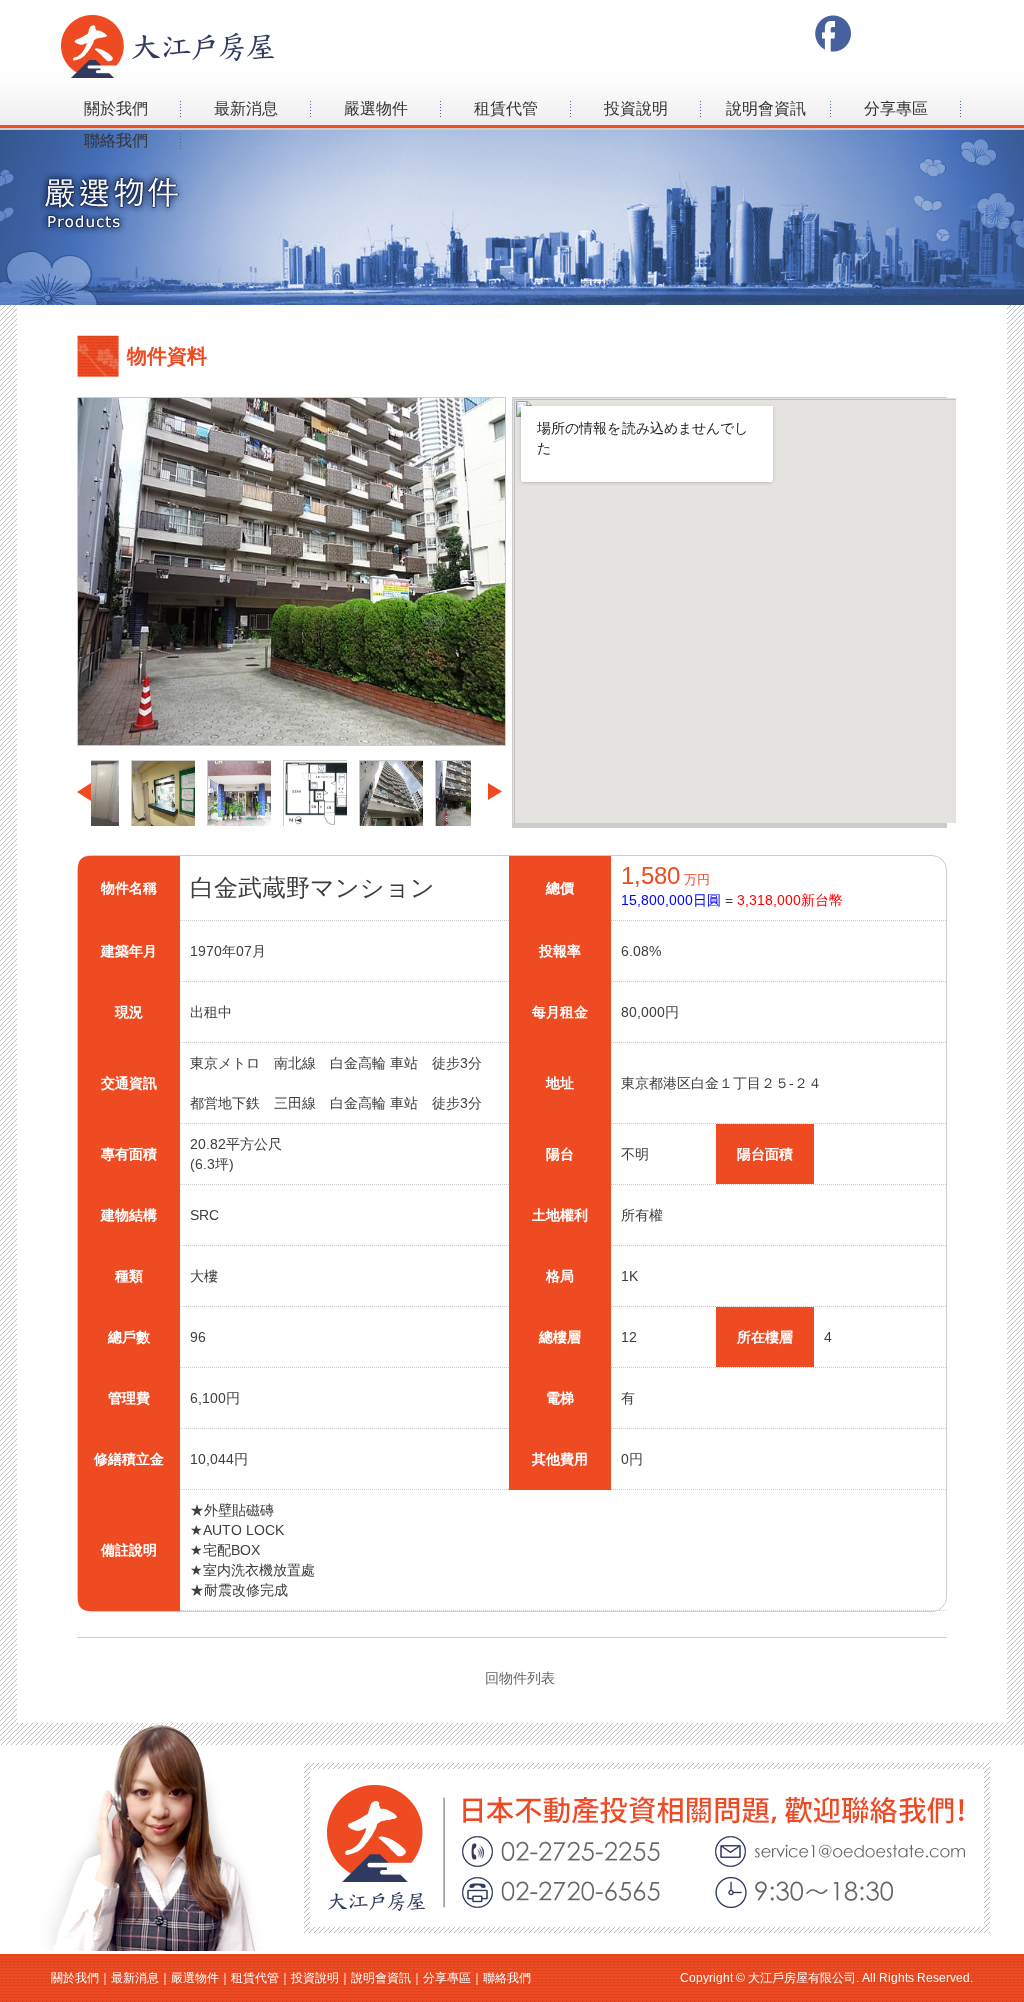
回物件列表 (520, 1678)
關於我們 (116, 108)
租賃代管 (506, 108)
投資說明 (636, 108)
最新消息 (246, 108)
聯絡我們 (116, 140)
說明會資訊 (766, 108)
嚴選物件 (376, 108)
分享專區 (896, 108)
